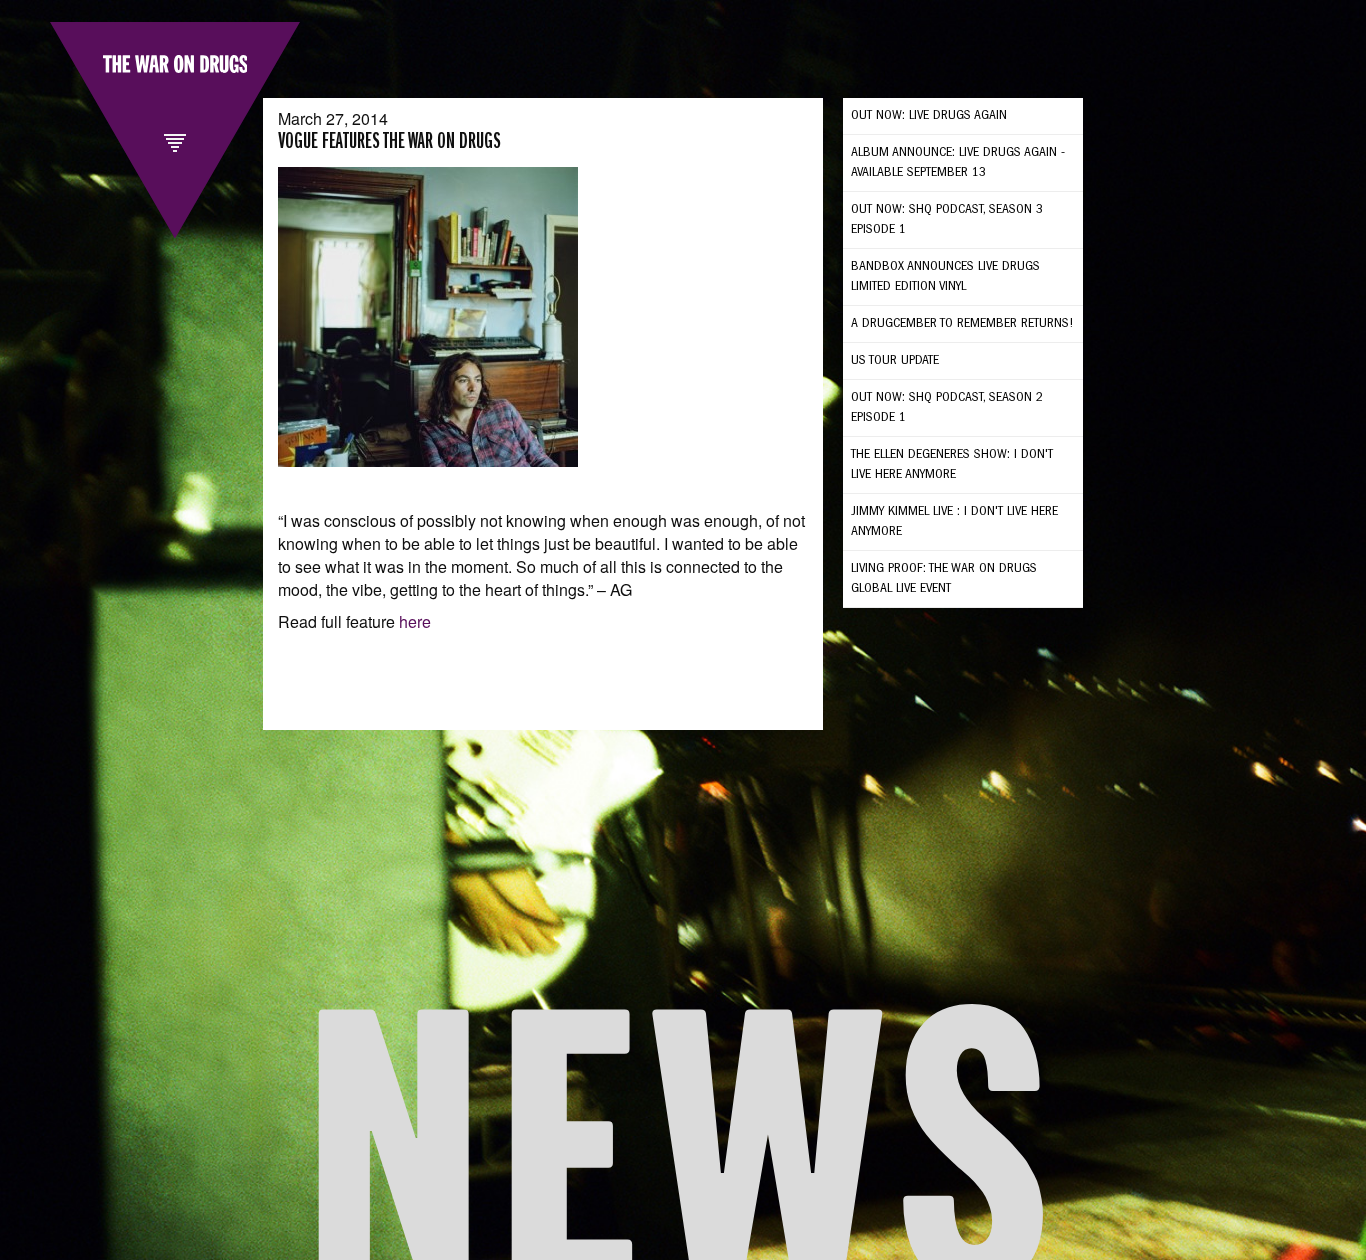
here (415, 621)
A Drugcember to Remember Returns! (962, 324)
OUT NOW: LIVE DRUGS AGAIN (929, 116)
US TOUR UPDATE (895, 361)
